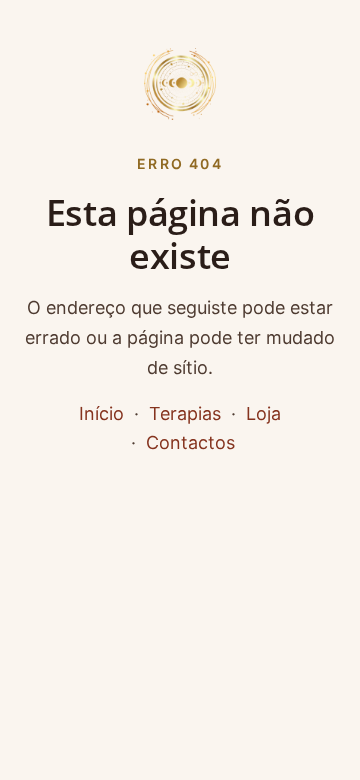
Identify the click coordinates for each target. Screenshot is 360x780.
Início (101, 413)
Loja (263, 413)
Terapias (185, 413)
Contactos (190, 442)
